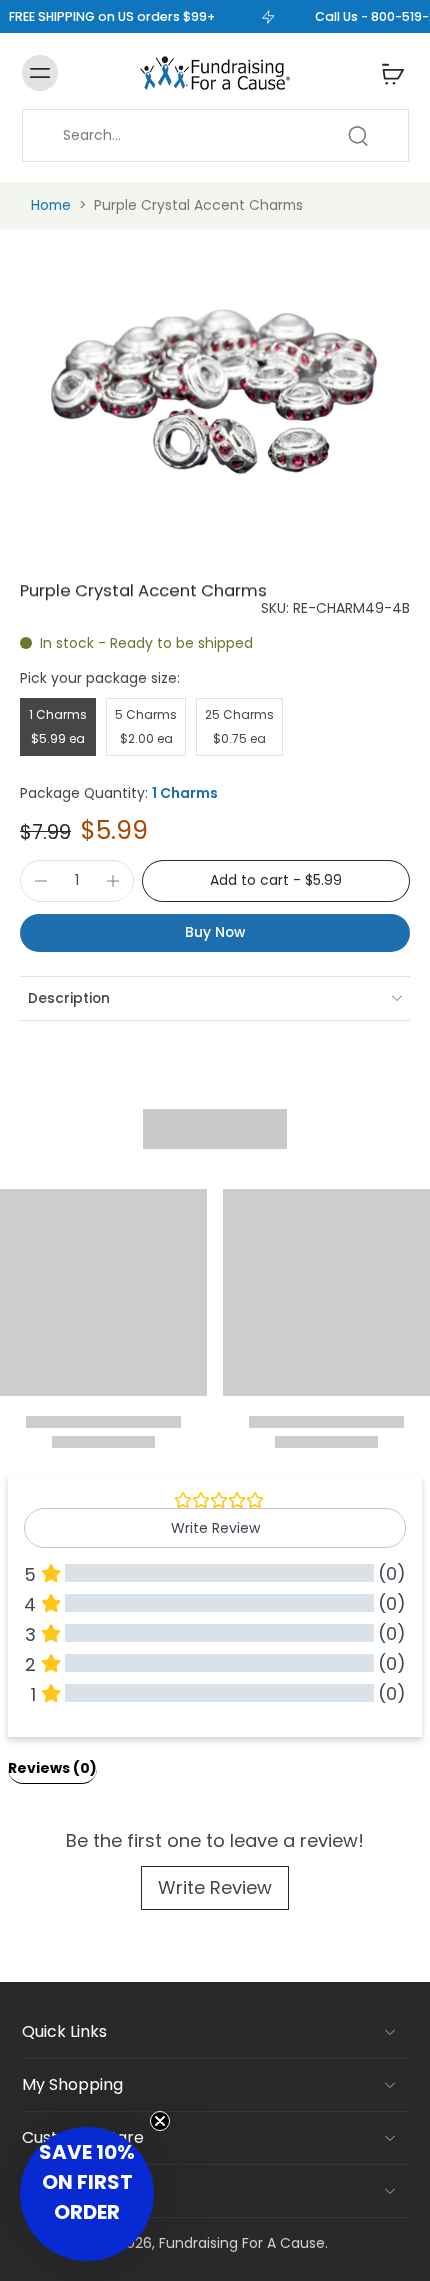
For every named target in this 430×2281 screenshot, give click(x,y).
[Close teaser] (160, 2121)
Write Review (215, 1887)
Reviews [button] (52, 1768)
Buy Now (215, 932)
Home (51, 205)
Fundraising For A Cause (242, 2243)
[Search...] (358, 136)
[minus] (41, 881)
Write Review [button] (215, 1528)
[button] (276, 881)
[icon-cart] (387, 73)
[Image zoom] (215, 391)
